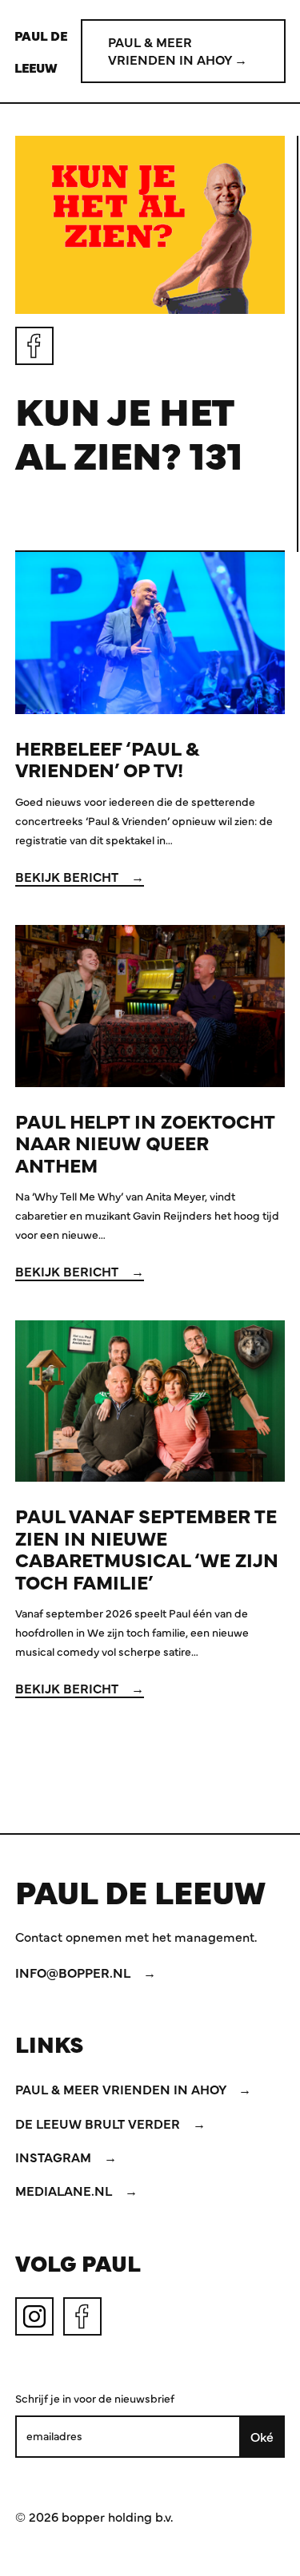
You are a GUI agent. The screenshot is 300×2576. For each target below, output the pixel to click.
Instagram (55, 2157)
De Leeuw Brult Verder (99, 2123)
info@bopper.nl (74, 1972)
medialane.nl (65, 2190)
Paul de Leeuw (41, 51)
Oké (262, 2436)
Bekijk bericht (68, 876)
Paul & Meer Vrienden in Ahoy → (178, 50)
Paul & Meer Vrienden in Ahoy (122, 2089)
